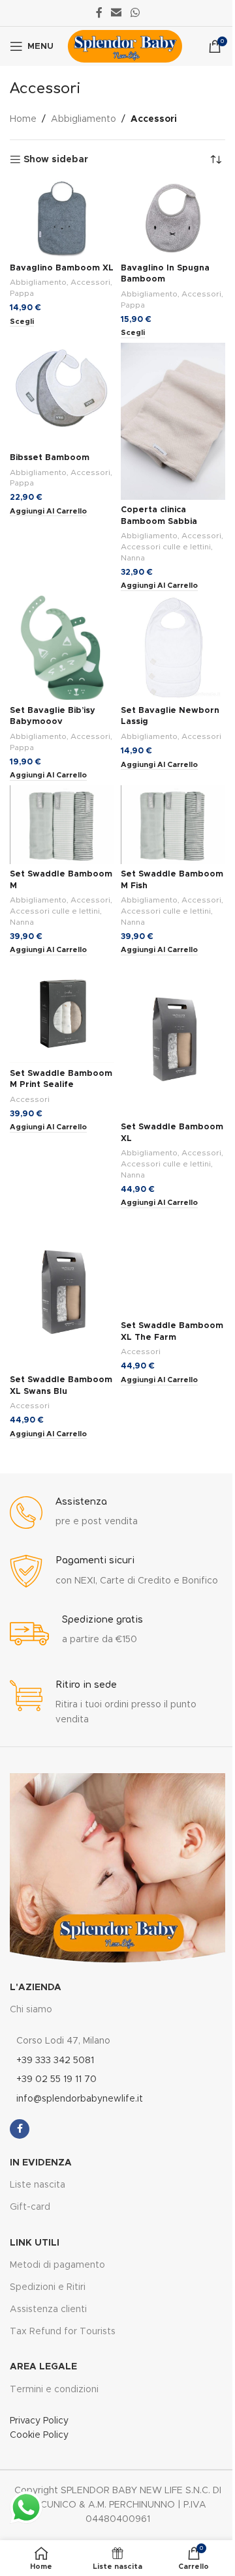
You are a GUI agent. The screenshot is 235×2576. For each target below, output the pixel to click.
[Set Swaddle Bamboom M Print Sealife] (62, 1011)
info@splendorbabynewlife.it (80, 2099)
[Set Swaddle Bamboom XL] (173, 1038)
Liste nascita (38, 2185)
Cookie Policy (39, 2435)
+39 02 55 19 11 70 (56, 2079)
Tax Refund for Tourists (63, 2332)
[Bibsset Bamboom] (62, 395)
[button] (48, 512)
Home (23, 119)
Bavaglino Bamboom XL (62, 268)
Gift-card (30, 2207)
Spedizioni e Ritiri (48, 2287)
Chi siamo (31, 2010)
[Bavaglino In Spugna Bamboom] (173, 218)
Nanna (133, 558)
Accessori (90, 282)
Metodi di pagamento (57, 2265)
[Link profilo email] (117, 13)
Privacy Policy (39, 2421)
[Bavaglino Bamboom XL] (62, 218)
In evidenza (41, 2163)
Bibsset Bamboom (50, 458)
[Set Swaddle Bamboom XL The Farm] (173, 1264)
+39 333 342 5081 (55, 2061)
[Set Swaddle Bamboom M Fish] (173, 824)
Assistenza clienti (48, 2309)
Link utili (35, 2243)
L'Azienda (36, 1988)
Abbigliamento (84, 119)
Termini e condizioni (54, 2390)
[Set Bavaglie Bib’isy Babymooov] (62, 648)
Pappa (22, 293)
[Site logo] (125, 46)
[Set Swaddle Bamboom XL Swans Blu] (62, 1291)
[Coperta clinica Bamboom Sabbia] (173, 421)
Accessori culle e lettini (166, 547)
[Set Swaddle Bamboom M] (62, 824)
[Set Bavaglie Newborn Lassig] (173, 648)
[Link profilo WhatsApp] (135, 13)
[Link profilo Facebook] (99, 13)
